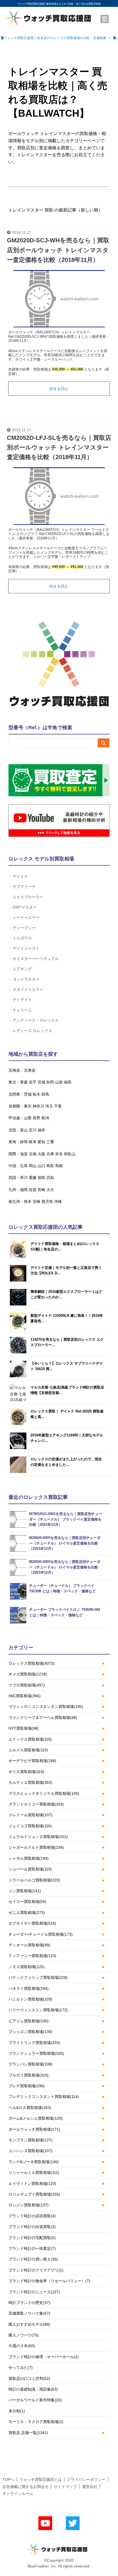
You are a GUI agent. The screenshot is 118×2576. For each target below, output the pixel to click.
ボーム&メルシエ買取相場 (36, 2118)
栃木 (36, 1094)
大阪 (41, 1154)
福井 (41, 1130)
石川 (33, 1130)
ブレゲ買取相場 (27, 2086)
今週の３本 (22, 2346)
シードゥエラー (26, 917)
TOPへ (8, 2479)
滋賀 (24, 1154)
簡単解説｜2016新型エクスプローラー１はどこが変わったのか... (66, 1294)
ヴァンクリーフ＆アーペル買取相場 (43, 1718)
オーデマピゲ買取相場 (32, 1761)
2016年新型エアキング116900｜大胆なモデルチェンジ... (67, 1438)
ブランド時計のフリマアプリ (36, 2270)
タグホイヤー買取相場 (32, 1923)
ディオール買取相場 (29, 1945)
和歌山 (70, 1154)
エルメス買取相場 (28, 1750)
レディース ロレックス (32, 1031)
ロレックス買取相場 (32, 1663)
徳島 (41, 1178)
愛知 (41, 1142)
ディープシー (24, 928)
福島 (68, 1082)
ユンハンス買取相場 (30, 2151)
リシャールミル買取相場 (34, 2172)
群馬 (45, 1094)
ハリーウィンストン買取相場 (38, 2010)
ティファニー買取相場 (32, 1956)
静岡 (24, 1142)
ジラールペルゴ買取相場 (34, 1880)
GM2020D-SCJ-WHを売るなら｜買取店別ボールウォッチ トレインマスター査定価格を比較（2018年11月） (58, 250)
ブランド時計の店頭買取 (32, 2216)
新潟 (45, 1118)
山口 (41, 1166)
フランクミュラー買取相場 (36, 2053)
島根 (59, 1166)
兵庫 (50, 1154)
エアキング (22, 969)
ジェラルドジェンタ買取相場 (38, 1837)
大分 (50, 1190)
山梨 (28, 1118)
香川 (24, 1178)
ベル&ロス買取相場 (30, 2108)
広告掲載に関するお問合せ (26, 2487)
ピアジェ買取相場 (29, 2021)
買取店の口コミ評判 (29, 2379)
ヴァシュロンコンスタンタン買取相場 (46, 1707)
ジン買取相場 (25, 1891)
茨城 (28, 1094)
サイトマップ (65, 2487)
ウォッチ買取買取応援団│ (32, 4)
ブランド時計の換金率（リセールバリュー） (49, 2281)
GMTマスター (25, 907)
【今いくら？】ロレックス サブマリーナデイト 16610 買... (67, 1366)
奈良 (59, 1154)
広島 (24, 1166)
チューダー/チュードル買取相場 (41, 1934)
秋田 (50, 1082)
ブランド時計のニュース (34, 2292)
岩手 (33, 1082)
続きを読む (59, 389)
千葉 (58, 1106)
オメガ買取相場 (28, 1674)
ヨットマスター (26, 979)
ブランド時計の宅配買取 (32, 2238)
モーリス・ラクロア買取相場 (36, 2422)
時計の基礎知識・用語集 (33, 2389)
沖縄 (58, 1201)
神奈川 (38, 1106)
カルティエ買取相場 (30, 1782)
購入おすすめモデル (29, 2324)
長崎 (41, 1190)
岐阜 (33, 1142)
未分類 (17, 2411)
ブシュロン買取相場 (30, 2032)
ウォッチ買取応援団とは (41, 2479)
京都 (33, 1154)
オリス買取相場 (26, 1772)
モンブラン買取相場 (30, 2140)
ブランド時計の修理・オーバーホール (44, 2357)
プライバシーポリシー (86, 2479)
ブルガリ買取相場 (29, 2075)
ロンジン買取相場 (29, 2205)
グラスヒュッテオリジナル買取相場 (44, 1793)
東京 (28, 1106)
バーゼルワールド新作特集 (35, 2400)
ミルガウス (22, 938)
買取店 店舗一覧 (28, 2433)
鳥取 (50, 1166)
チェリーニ (22, 1010)
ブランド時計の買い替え (33, 2259)
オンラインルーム (18, 2493)
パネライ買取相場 (29, 1988)
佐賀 (33, 1190)
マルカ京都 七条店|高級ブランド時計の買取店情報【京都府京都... (67, 1390)
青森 (24, 1082)
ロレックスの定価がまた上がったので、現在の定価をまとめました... (66, 1462)
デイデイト (22, 999)
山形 (59, 1082)
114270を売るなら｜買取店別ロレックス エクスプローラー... (67, 1342)
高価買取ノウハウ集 (29, 2313)
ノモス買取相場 (27, 1967)
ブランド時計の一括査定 (32, 2248)
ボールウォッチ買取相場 (34, 2129)
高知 (50, 1178)
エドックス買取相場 (30, 1739)
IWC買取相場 (25, 1696)
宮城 (41, 1082)
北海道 (30, 1070)
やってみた (21, 2367)
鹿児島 (47, 1201)
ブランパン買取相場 (30, 2064)
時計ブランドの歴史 (29, 2303)
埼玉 (49, 1106)
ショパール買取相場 (30, 1869)
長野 (36, 1118)
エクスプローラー (28, 897)
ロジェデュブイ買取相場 (34, 2194)
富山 (24, 1130)
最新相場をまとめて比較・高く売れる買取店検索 (74, 4)
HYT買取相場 (24, 1728)
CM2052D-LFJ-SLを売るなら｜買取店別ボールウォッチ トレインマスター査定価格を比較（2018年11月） (59, 447)
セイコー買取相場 (27, 1902)
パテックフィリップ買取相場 (38, 1977)
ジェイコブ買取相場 (30, 1826)
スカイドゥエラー (28, 989)
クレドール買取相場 (30, 1815)
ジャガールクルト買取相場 (36, 1847)
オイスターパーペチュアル (36, 958)
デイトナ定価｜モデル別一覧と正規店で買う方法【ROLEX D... (66, 1270)
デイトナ (20, 876)
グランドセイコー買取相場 (36, 1804)
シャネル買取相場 (29, 1858)
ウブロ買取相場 (27, 1685)
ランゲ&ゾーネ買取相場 (34, 2162)
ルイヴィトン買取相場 (32, 2183)
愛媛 (33, 1178)
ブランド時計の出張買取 (32, 2227)
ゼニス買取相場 (27, 1913)
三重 (50, 1142)
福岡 (24, 1190)
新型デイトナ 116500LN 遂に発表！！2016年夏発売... (67, 1318)
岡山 (33, 1166)
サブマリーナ (24, 886)
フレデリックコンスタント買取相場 (44, 2097)
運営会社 (90, 2487)
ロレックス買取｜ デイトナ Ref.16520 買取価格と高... (67, 1414)
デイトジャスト (26, 948)
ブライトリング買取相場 (34, 2043)
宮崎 (36, 1201)
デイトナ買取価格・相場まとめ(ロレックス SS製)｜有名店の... (65, 1246)
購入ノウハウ (24, 2335)
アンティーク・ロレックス (36, 1020)
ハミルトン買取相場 (30, 1999)
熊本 (28, 1201)
